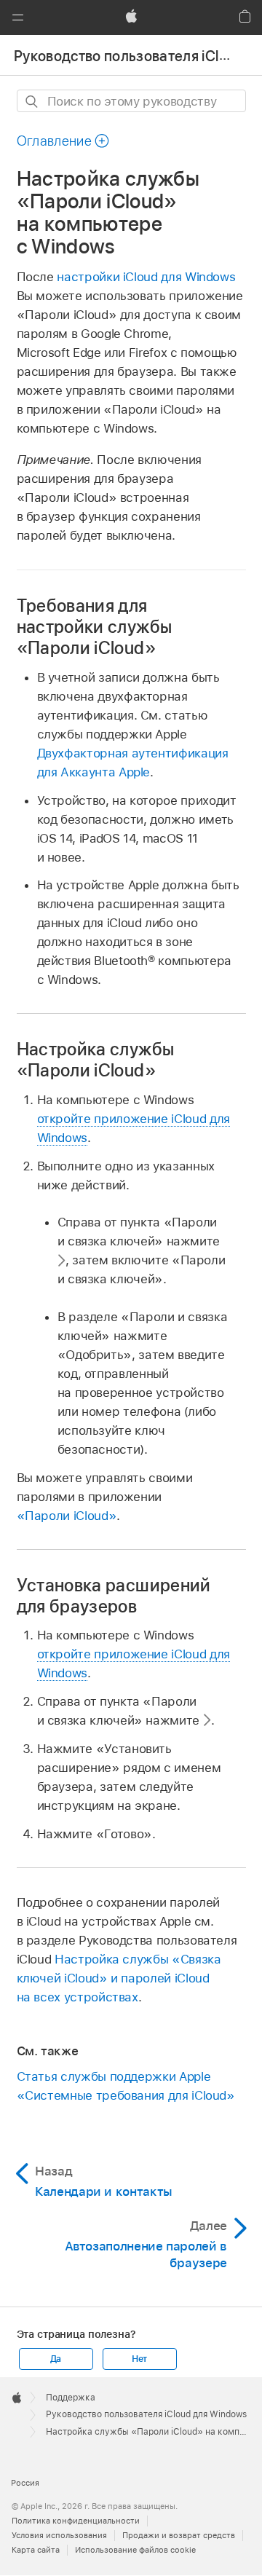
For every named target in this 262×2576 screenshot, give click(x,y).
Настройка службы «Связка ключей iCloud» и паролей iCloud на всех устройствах (119, 1978)
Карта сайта (36, 2550)
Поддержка (71, 2398)
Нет (139, 2359)
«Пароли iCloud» (67, 1516)
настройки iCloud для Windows (146, 277)
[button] (17, 17)
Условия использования (59, 2535)
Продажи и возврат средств (179, 2535)
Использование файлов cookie (135, 2550)
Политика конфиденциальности (76, 2521)
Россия (25, 2483)
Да (56, 2359)
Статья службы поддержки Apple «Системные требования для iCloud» (126, 2086)
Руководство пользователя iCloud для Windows (146, 2414)
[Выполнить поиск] (32, 102)
